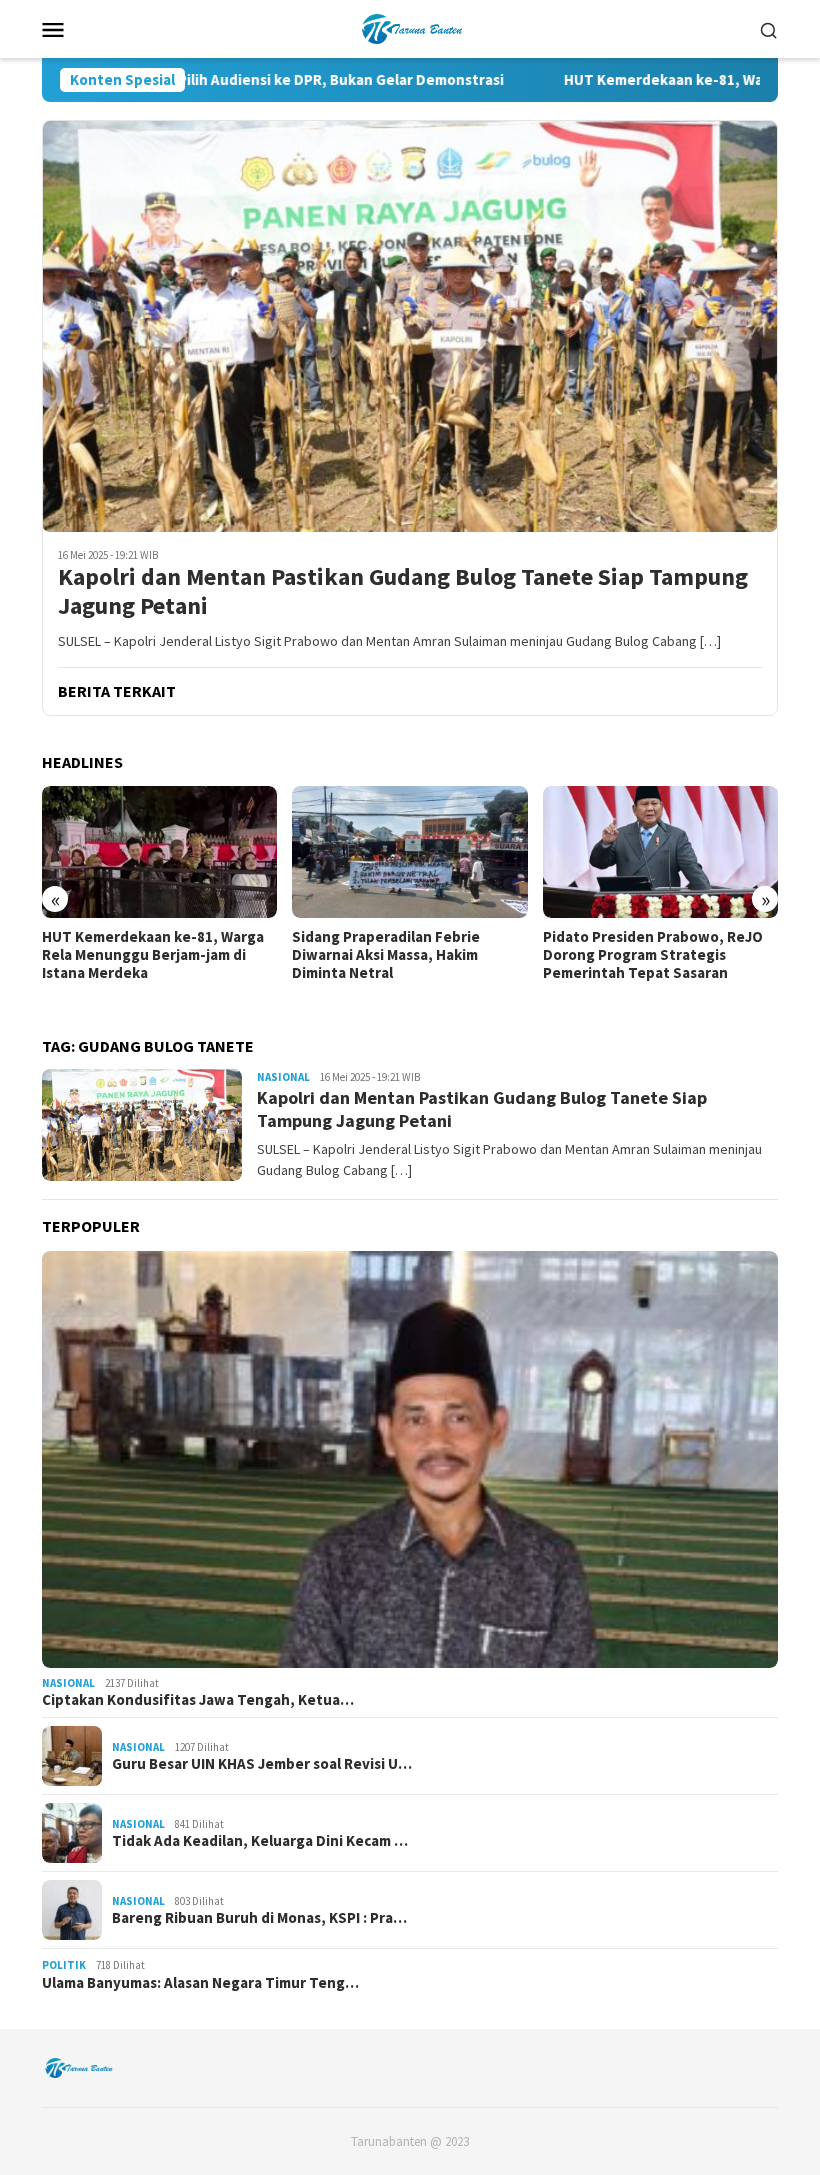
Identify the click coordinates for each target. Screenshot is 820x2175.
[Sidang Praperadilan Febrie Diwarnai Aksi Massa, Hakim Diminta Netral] (409, 852)
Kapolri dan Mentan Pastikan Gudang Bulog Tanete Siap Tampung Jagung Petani (403, 592)
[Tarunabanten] (410, 27)
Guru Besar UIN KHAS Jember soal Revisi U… (262, 1764)
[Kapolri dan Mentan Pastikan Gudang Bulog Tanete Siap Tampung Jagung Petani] (410, 326)
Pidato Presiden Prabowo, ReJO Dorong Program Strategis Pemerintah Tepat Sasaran (653, 955)
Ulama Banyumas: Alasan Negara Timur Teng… (200, 1983)
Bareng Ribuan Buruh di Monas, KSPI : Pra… (259, 1918)
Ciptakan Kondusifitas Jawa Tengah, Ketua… (198, 1700)
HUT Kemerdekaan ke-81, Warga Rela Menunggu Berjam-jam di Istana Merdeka (153, 955)
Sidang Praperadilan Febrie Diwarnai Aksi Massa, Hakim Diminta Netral (386, 955)
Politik (64, 1965)
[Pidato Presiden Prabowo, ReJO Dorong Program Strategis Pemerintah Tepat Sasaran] (660, 852)
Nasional (283, 1077)
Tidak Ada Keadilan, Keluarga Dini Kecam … (260, 1841)
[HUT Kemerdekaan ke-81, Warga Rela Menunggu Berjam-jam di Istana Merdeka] (159, 852)
